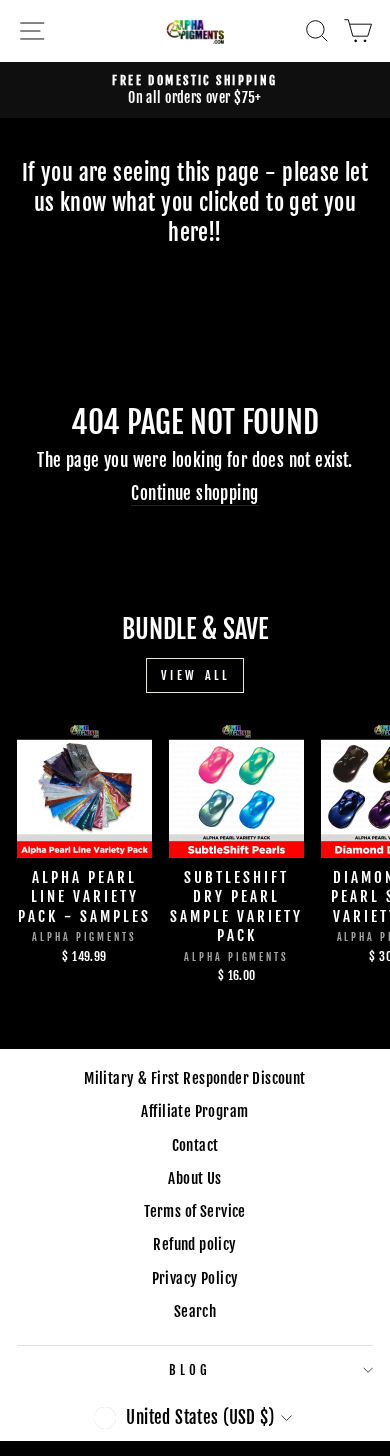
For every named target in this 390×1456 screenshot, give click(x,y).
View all (195, 675)
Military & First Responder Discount (195, 1078)
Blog (190, 1370)
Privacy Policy (195, 1278)
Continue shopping (194, 493)
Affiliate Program (194, 1111)
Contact (195, 1145)
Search (195, 1311)
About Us (194, 1178)
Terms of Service (195, 1211)
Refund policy (194, 1244)
